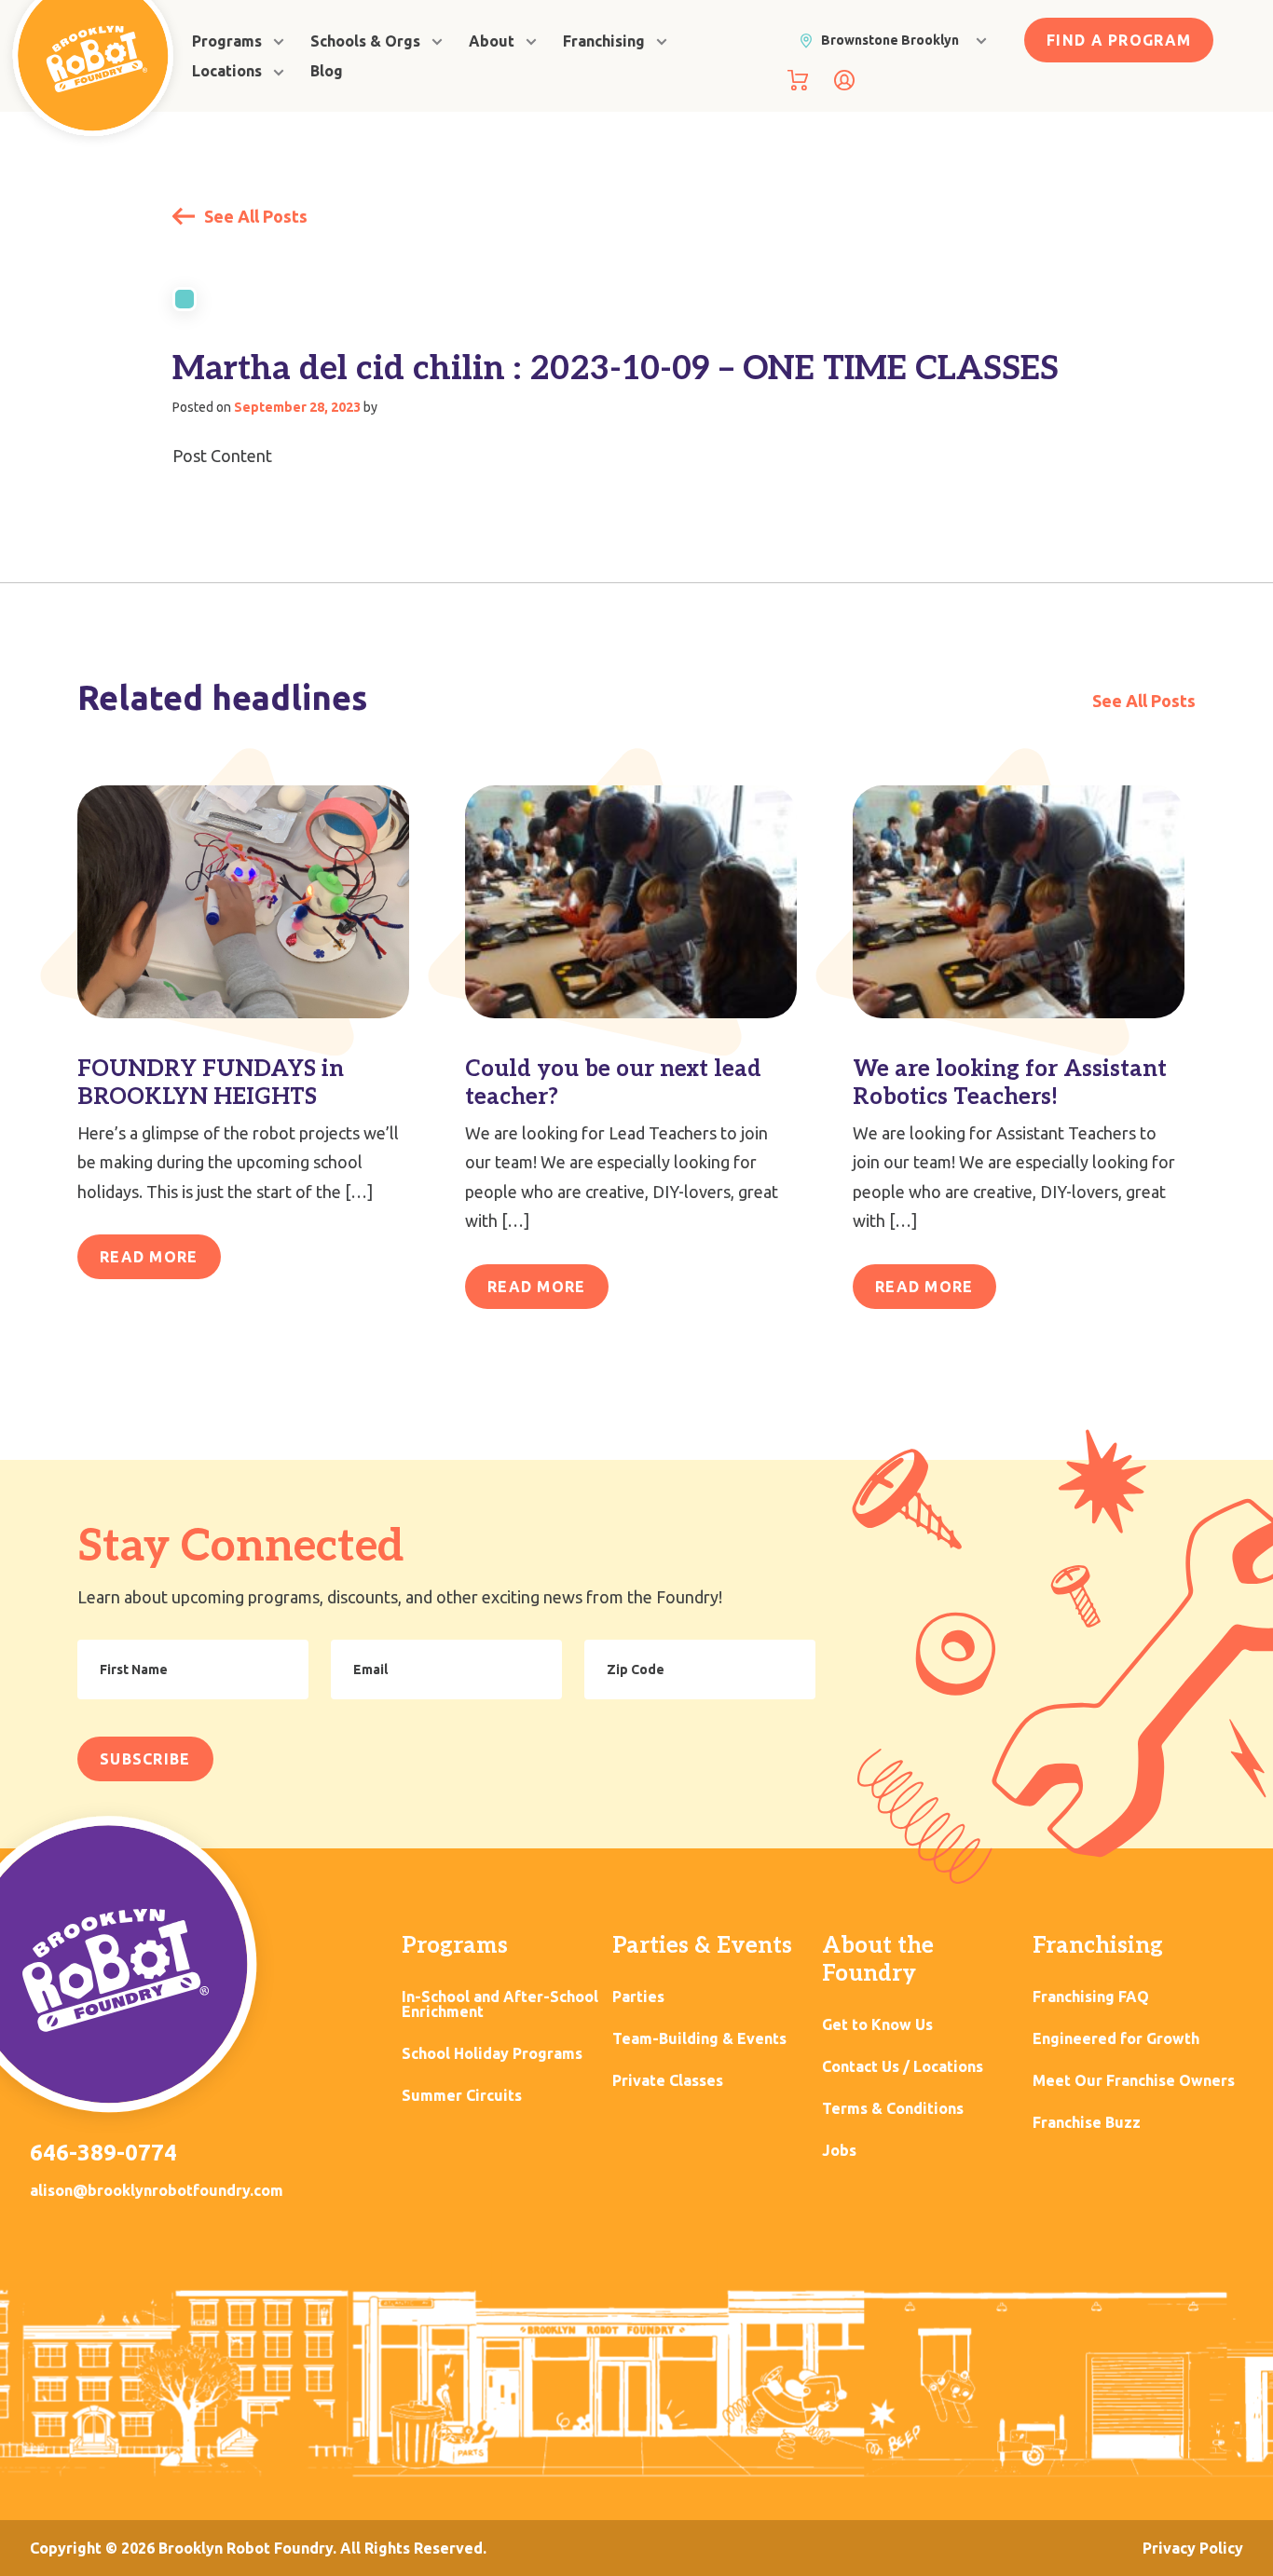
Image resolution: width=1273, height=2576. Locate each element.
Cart (798, 80)
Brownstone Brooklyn (890, 40)
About (492, 41)
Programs (227, 41)
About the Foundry (878, 1960)
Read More (149, 1257)
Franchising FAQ (1091, 1997)
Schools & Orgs (365, 41)
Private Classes (668, 2081)
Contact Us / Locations (903, 2067)
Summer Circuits (462, 2096)
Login (844, 80)
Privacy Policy (1193, 2548)
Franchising (604, 41)
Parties (638, 1997)
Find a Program (1119, 40)
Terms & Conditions (893, 2109)
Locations (227, 71)
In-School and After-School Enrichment (500, 2004)
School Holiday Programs (492, 2054)
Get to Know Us (877, 2025)
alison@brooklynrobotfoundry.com (157, 2190)
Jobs (839, 2151)
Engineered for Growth (1116, 2039)
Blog (327, 71)
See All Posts (254, 216)
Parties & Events (702, 1946)
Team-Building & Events (699, 2039)
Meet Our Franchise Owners (1134, 2081)
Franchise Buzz (1087, 2123)
